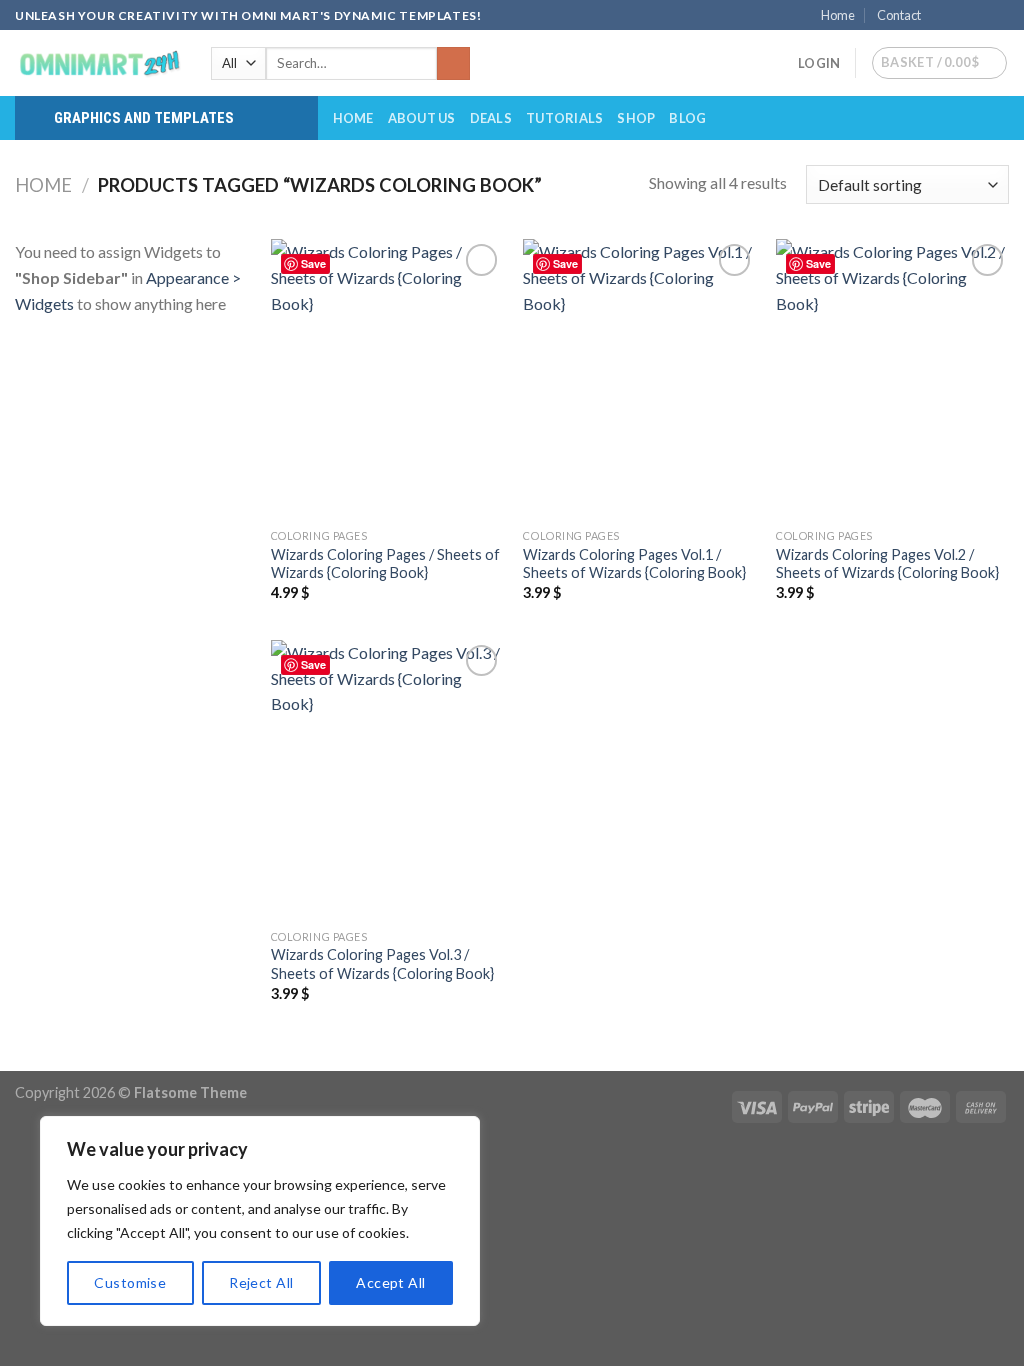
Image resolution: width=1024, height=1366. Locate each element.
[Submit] (453, 64)
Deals (491, 118)
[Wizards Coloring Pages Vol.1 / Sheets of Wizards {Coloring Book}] (639, 378)
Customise (130, 1282)
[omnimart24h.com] (98, 63)
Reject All (261, 1282)
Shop (636, 118)
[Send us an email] (999, 16)
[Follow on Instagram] (961, 16)
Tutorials (564, 118)
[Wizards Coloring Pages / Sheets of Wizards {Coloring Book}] (387, 378)
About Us (422, 118)
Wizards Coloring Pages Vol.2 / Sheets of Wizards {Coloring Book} (887, 564)
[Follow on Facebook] (942, 16)
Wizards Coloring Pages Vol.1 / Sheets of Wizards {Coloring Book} (634, 564)
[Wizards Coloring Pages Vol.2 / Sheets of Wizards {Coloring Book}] (892, 378)
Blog (687, 118)
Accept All (390, 1282)
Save (313, 263)
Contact (899, 15)
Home (838, 15)
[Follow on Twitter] (980, 16)
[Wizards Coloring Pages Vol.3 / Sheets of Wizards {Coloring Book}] (387, 779)
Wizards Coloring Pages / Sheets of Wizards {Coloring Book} (385, 564)
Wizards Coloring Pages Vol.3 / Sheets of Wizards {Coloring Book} (382, 964)
